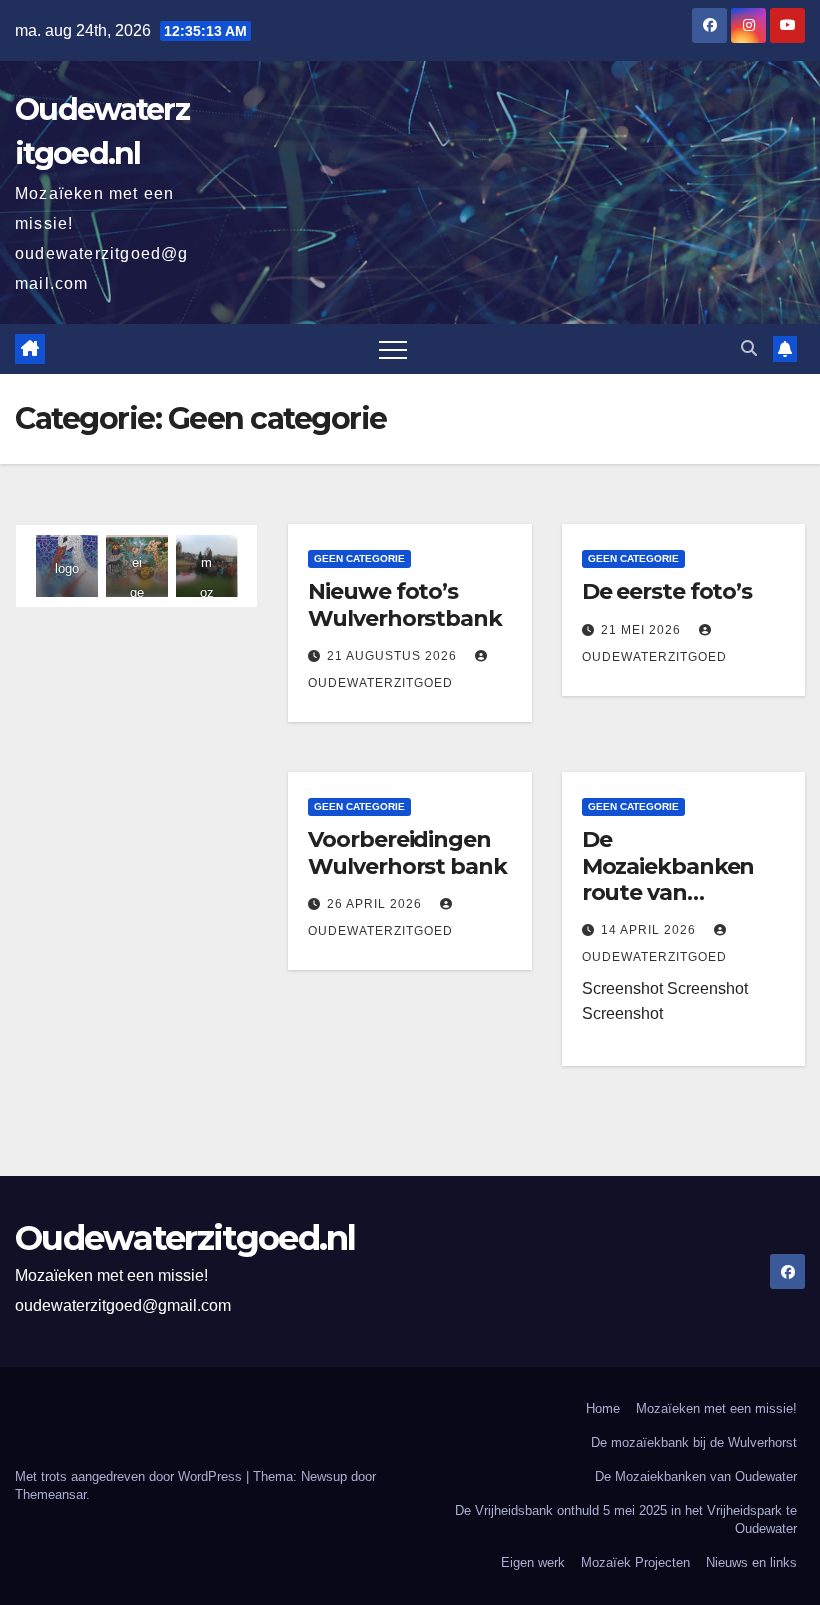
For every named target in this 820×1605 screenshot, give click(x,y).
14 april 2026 (650, 930)
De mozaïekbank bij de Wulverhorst (694, 1442)
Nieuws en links (751, 1562)
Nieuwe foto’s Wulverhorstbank (405, 604)
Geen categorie (359, 558)
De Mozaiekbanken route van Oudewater (668, 879)
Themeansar (50, 1494)
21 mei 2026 (643, 630)
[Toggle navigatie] (393, 349)
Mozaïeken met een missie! (716, 1408)
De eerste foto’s (667, 591)
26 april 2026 (376, 904)
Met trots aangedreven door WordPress (130, 1476)
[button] (749, 348)
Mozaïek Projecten (635, 1562)
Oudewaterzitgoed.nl (185, 1238)
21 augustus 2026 (394, 656)
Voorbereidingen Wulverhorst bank (407, 852)
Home (603, 1408)
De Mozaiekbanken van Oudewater (696, 1476)
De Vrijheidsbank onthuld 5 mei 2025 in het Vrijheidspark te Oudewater (626, 1519)
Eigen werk (533, 1562)
